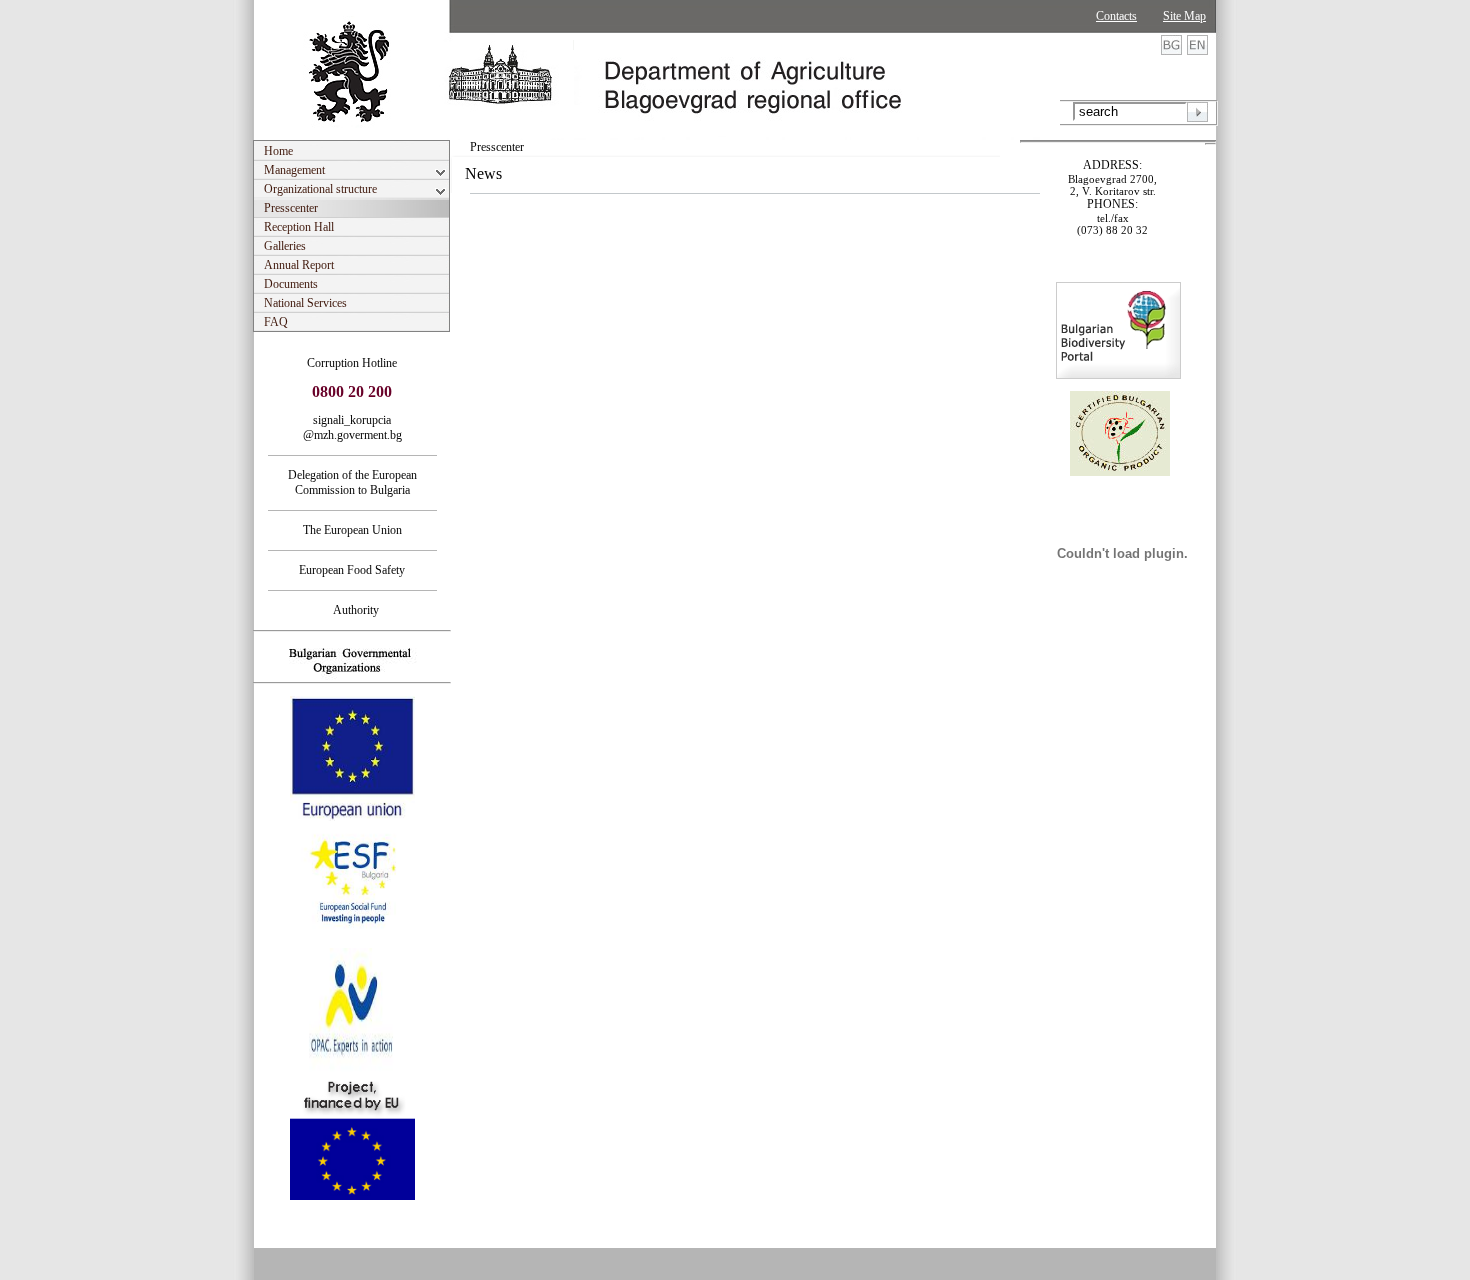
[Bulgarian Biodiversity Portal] (1118, 375)
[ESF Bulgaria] (353, 942)
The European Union (352, 530)
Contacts (1116, 16)
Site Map (1184, 16)
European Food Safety (352, 570)
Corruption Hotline (352, 363)
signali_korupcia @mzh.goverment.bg (352, 427)
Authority (352, 610)
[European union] (352, 817)
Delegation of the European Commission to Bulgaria (352, 482)
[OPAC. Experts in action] (350, 1069)
